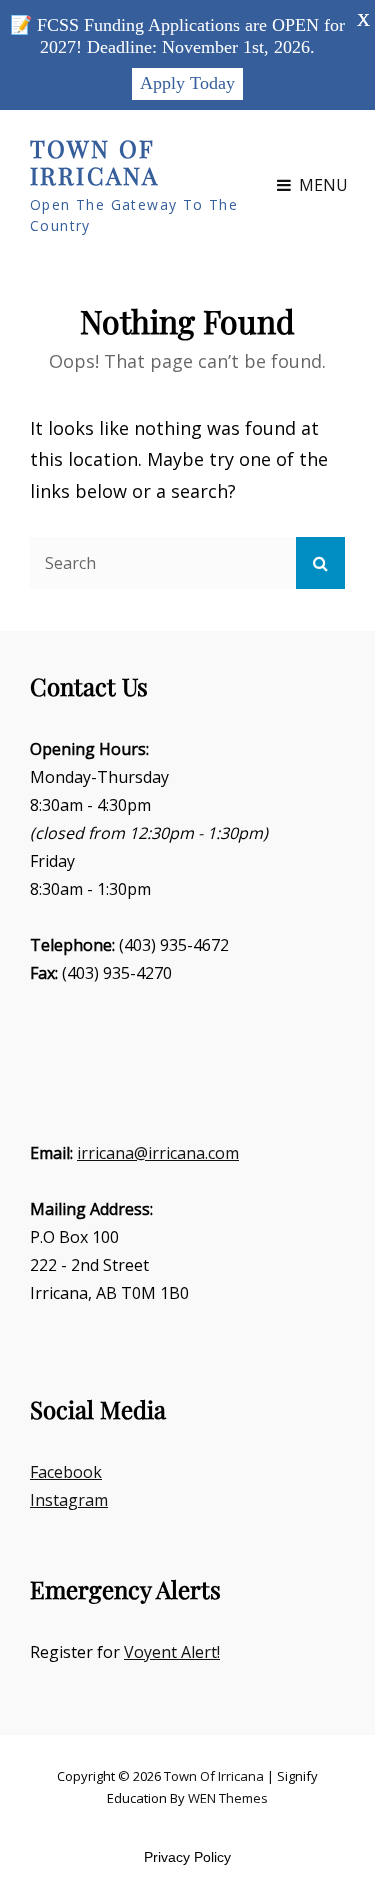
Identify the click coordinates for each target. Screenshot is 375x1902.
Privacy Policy (187, 1857)
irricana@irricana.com (158, 1153)
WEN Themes (228, 1798)
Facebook (66, 1472)
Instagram (69, 1500)
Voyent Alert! (172, 1652)
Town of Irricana (94, 162)
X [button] (363, 20)
